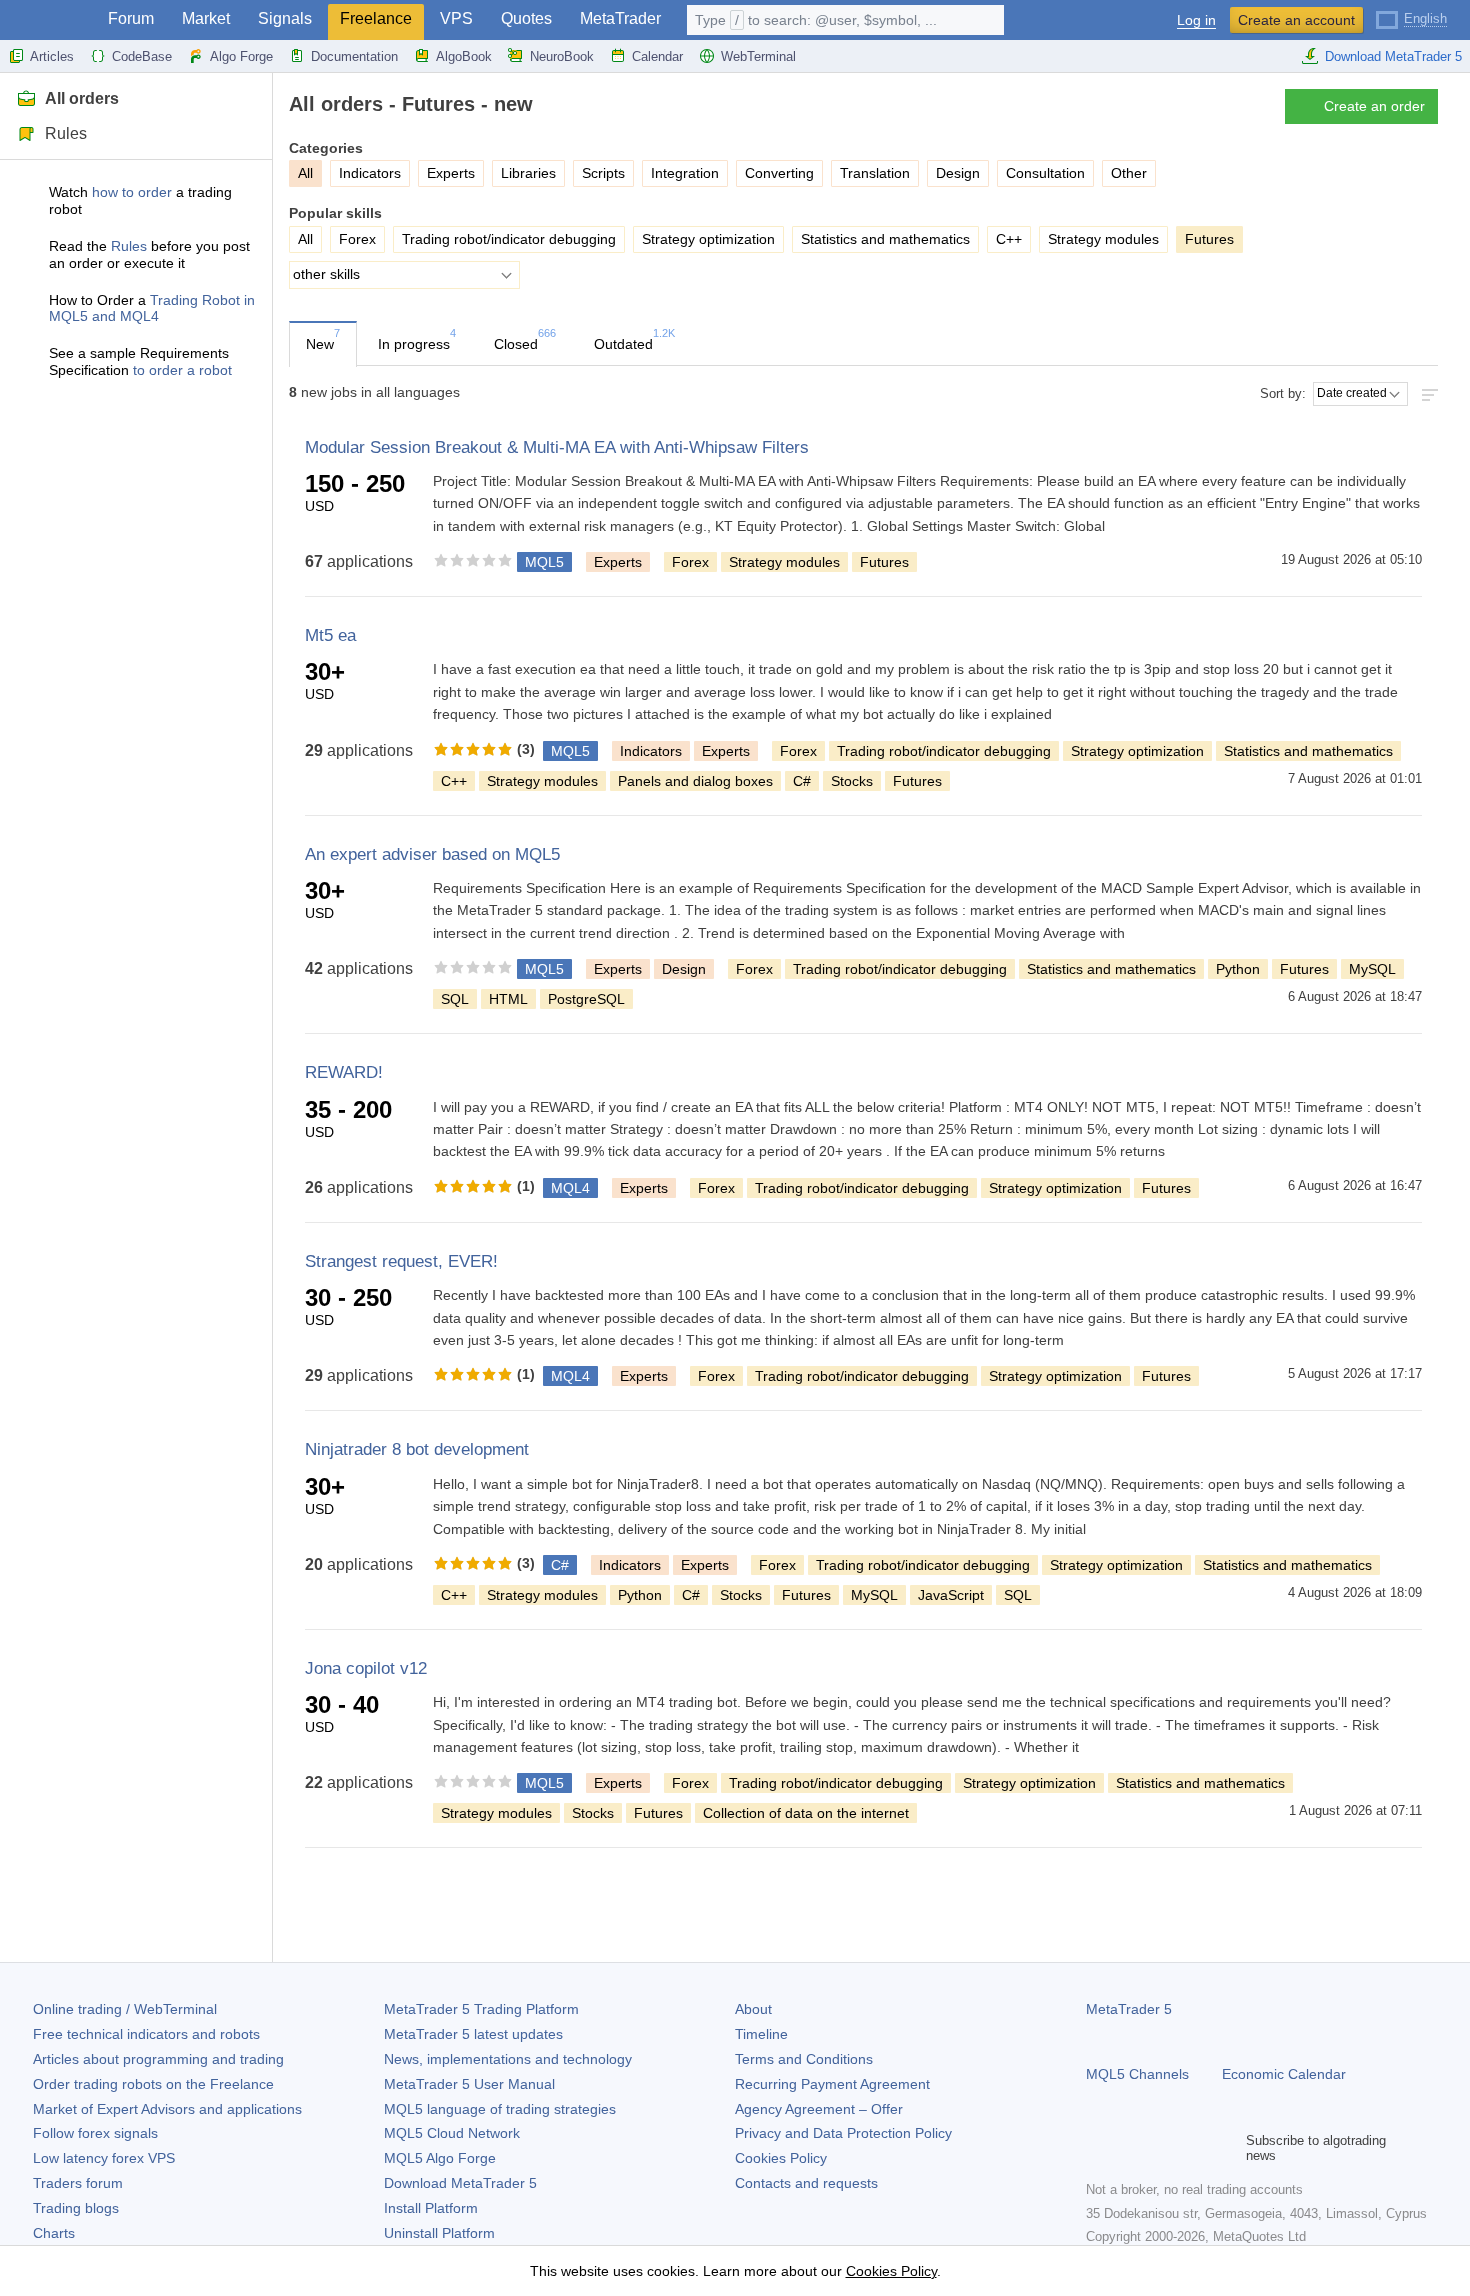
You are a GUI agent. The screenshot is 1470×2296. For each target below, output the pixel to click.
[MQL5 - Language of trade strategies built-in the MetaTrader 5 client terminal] (48, 20)
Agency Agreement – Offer (819, 2109)
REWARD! (344, 1072)
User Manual (469, 2084)
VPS (456, 18)
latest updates (473, 2034)
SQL (455, 999)
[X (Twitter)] (1162, 2148)
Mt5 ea (330, 635)
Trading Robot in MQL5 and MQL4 (152, 308)
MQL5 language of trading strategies (500, 2109)
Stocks (852, 781)
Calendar (657, 56)
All (305, 239)
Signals (285, 18)
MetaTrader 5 (1129, 2009)
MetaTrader (620, 18)
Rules (66, 133)
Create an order (1374, 106)
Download (460, 2183)
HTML (508, 999)
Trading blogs (76, 2208)
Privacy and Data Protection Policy (843, 2133)
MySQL (1372, 969)
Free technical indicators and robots (146, 2034)
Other (1129, 173)
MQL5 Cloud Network (452, 2133)
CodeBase (142, 56)
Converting (779, 173)
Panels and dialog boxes (695, 781)
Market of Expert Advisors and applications (167, 2109)
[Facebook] (1098, 2148)
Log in (1196, 20)
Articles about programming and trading (158, 2059)
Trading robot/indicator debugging (509, 239)
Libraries (528, 173)
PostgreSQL (586, 999)
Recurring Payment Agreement (832, 2084)
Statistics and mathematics (885, 239)
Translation (875, 173)
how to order (132, 192)
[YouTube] (1194, 2148)
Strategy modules (1103, 239)
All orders (82, 98)
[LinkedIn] (1226, 2148)
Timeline (761, 2034)
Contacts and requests (806, 2183)
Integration (685, 173)
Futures (884, 562)
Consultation (1045, 173)
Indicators (370, 173)
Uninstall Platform (439, 2233)
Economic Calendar (1284, 2074)
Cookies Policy (781, 2158)
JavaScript (951, 1595)
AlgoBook (464, 56)
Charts (54, 2233)
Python (1238, 969)
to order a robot (182, 370)
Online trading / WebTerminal (125, 2009)
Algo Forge (241, 56)
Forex (357, 239)
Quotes (526, 18)
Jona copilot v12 (366, 1668)
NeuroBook (562, 56)
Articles (52, 56)
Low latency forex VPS (104, 2158)
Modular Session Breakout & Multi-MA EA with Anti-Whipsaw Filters (557, 447)
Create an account (1296, 20)
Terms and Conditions (804, 2059)
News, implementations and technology (508, 2059)
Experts (451, 173)
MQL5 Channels (1137, 2074)
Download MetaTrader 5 (1393, 56)
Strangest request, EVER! (401, 1261)
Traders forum (78, 2183)
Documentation (354, 56)
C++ (1009, 239)
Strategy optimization (708, 239)
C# (802, 781)
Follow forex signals (95, 2133)
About (753, 2009)
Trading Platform (481, 2009)
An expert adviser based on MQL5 (432, 854)
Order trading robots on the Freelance (153, 2084)
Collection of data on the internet (806, 1813)
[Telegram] (1130, 2148)
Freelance (376, 18)
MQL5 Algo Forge (440, 2158)
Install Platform (431, 2208)
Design (958, 173)
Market (206, 18)
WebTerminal (758, 56)
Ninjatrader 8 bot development (417, 1449)
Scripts (603, 173)
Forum (131, 18)
